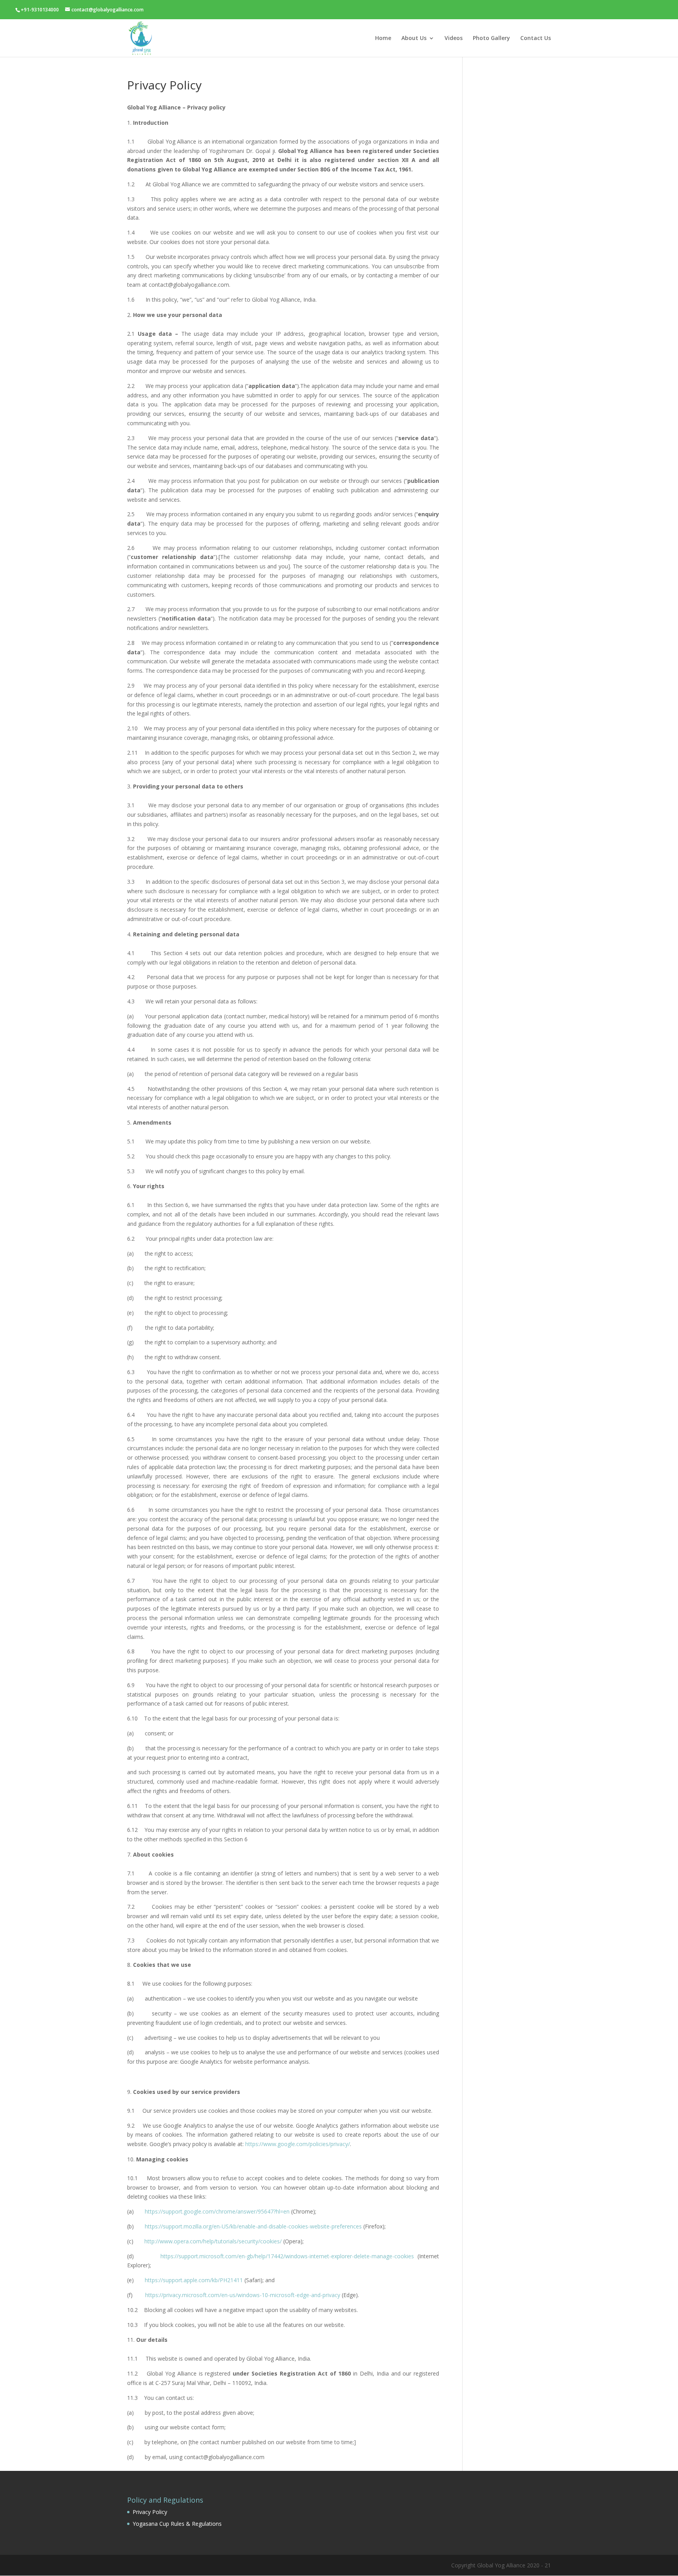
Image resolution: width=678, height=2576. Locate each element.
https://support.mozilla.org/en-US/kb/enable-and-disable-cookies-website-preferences (253, 2226)
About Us (414, 38)
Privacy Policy (150, 2512)
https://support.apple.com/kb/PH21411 (194, 2280)
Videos (454, 38)
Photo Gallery (491, 38)
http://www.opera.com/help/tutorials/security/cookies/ (213, 2241)
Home (383, 38)
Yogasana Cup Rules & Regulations (177, 2524)
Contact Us (536, 38)
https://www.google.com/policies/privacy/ (298, 2144)
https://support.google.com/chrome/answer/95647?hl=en (217, 2211)
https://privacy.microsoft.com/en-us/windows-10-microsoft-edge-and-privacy (243, 2295)
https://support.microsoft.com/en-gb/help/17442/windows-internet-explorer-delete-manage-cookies (287, 2256)
